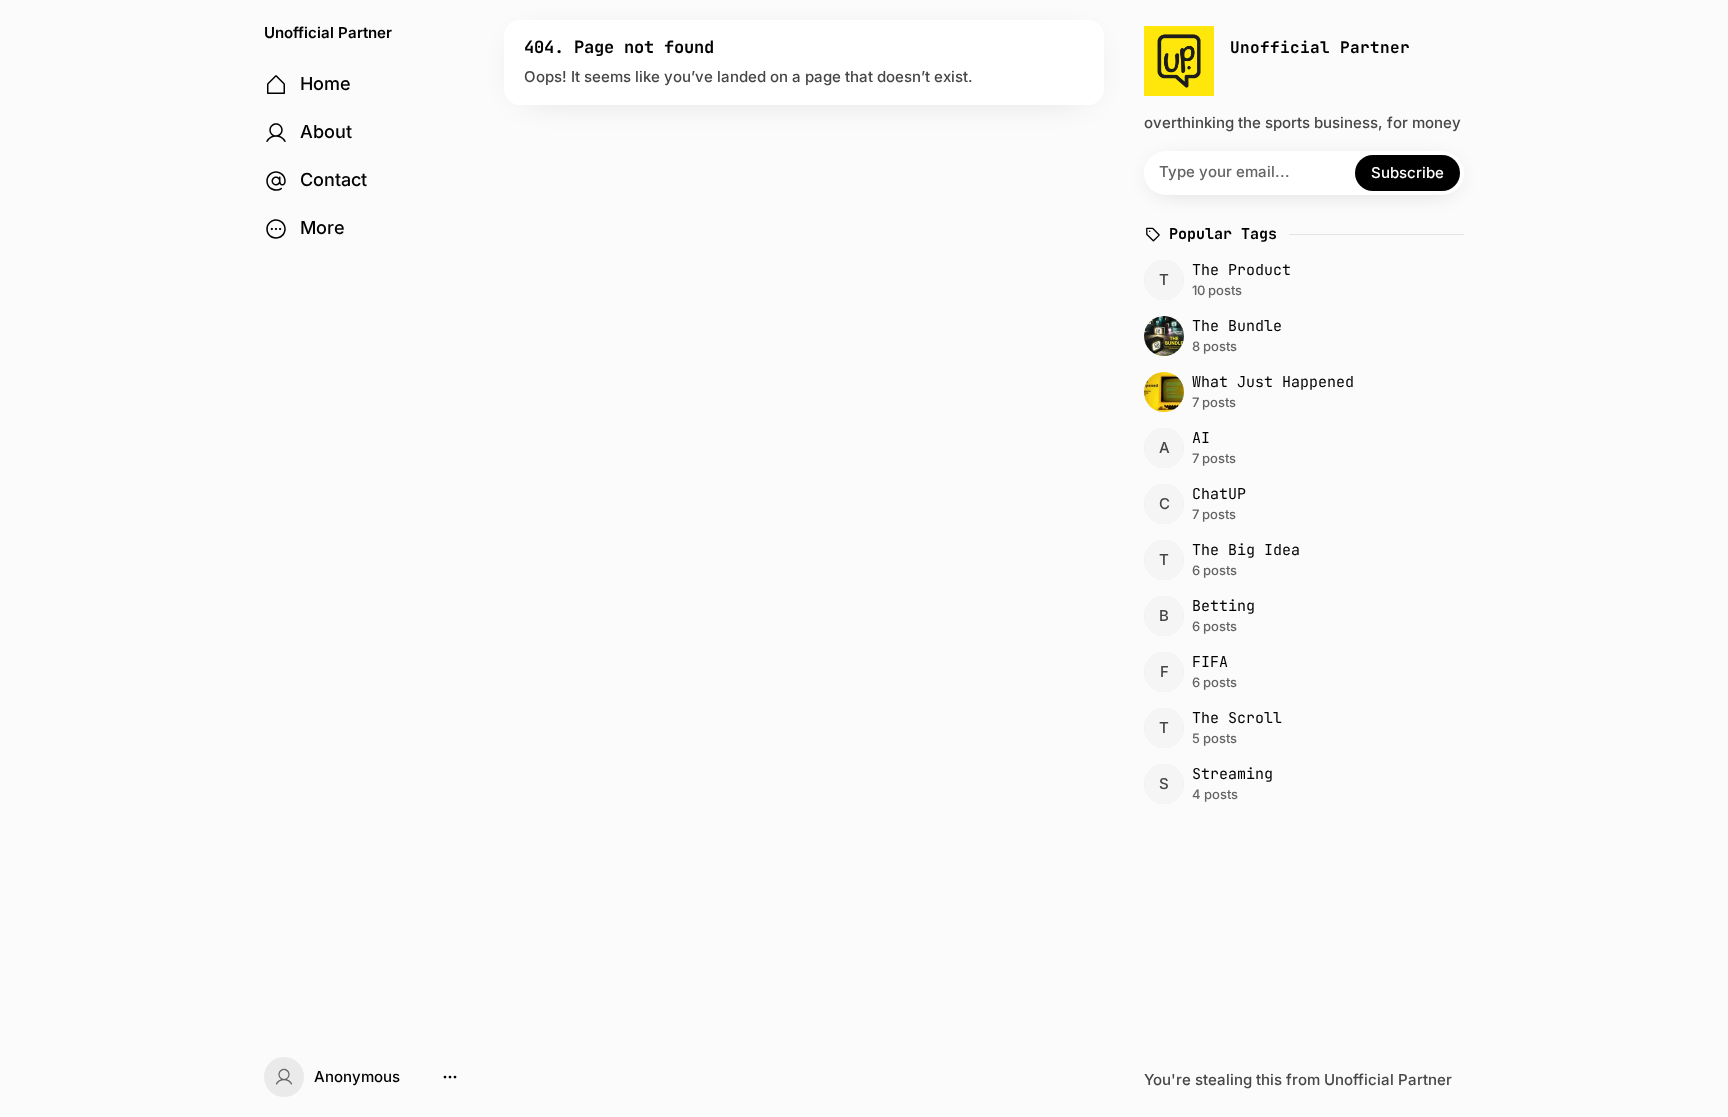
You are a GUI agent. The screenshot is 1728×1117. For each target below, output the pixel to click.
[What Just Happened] (1301, 392)
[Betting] (1301, 616)
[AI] (1301, 448)
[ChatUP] (1301, 504)
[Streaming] (1301, 784)
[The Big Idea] (1301, 560)
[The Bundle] (1301, 336)
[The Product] (1301, 280)
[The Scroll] (1301, 728)
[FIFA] (1301, 672)
